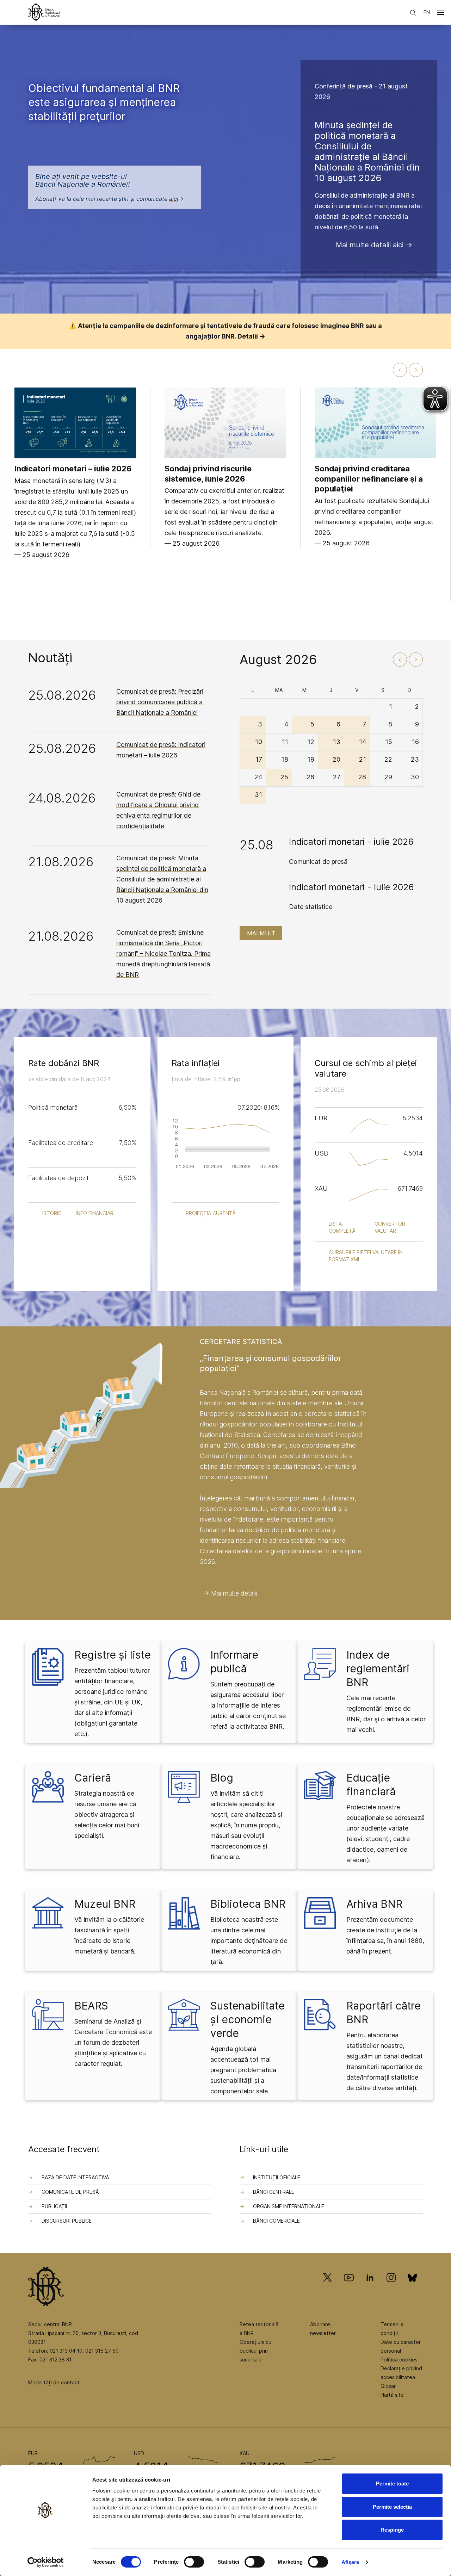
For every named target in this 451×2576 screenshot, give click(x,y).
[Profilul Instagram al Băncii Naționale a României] (391, 2288)
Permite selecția (392, 2507)
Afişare (350, 2562)
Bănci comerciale (276, 2221)
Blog (222, 1778)
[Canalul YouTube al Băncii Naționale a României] (349, 2288)
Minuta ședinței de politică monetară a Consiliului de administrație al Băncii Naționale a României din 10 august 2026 (367, 151)
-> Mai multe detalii (230, 1593)
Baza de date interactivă (75, 2177)
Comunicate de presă (70, 2192)
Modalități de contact (54, 2382)
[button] (440, 14)
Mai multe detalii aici (370, 245)
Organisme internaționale (289, 2206)
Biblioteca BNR (248, 1904)
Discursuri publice (67, 2221)
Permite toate (392, 2484)
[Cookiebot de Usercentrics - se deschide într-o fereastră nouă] (46, 2562)
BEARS (91, 2006)
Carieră (93, 1778)
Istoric (52, 1213)
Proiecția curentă (211, 1213)
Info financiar (95, 1213)
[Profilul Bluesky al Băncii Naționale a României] (412, 2288)
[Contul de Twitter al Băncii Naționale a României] (330, 2288)
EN (427, 12)
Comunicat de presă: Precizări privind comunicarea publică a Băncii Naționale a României (160, 702)
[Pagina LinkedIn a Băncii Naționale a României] (370, 2288)
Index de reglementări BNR (378, 1668)
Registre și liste (113, 1655)
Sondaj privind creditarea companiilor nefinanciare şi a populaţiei (369, 479)
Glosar (388, 2386)
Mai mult (261, 933)
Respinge (392, 2530)
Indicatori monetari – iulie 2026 (73, 469)
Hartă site (392, 2395)
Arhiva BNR (374, 1904)
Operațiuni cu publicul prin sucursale (255, 2351)
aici (174, 199)
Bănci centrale (274, 2192)
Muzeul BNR (105, 1904)
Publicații (54, 2206)
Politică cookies (399, 2360)
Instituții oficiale (277, 2177)
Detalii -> (251, 336)
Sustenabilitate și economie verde (248, 2019)
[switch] (194, 2562)
